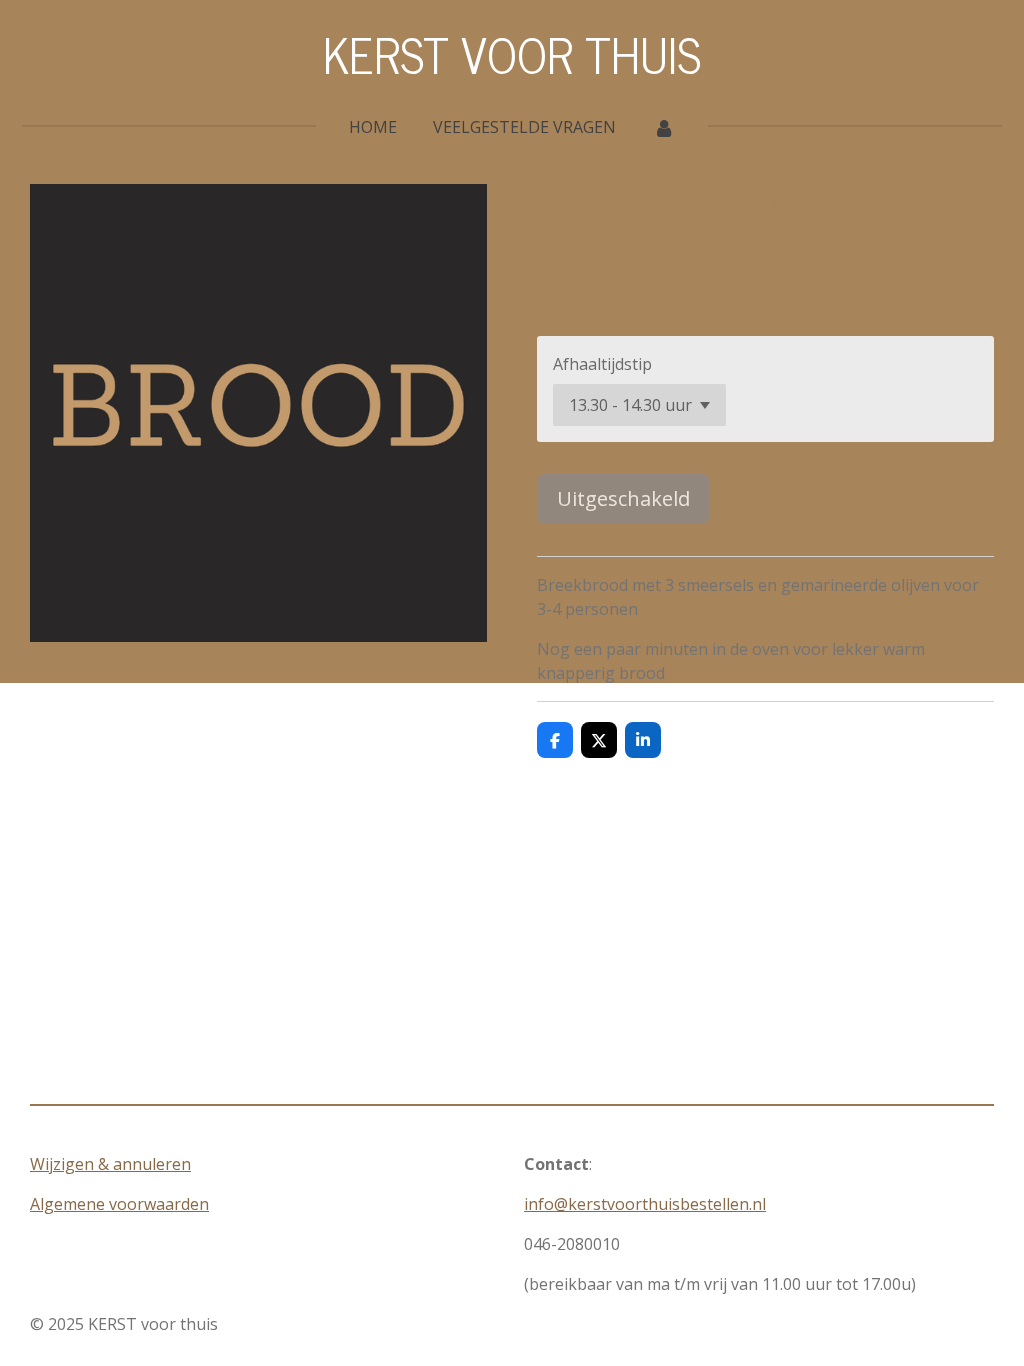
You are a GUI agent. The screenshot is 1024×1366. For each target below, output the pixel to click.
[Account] (663, 127)
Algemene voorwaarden (119, 1204)
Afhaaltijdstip (602, 364)
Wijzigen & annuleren (110, 1164)
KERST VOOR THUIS (512, 53)
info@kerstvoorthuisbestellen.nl (645, 1204)
